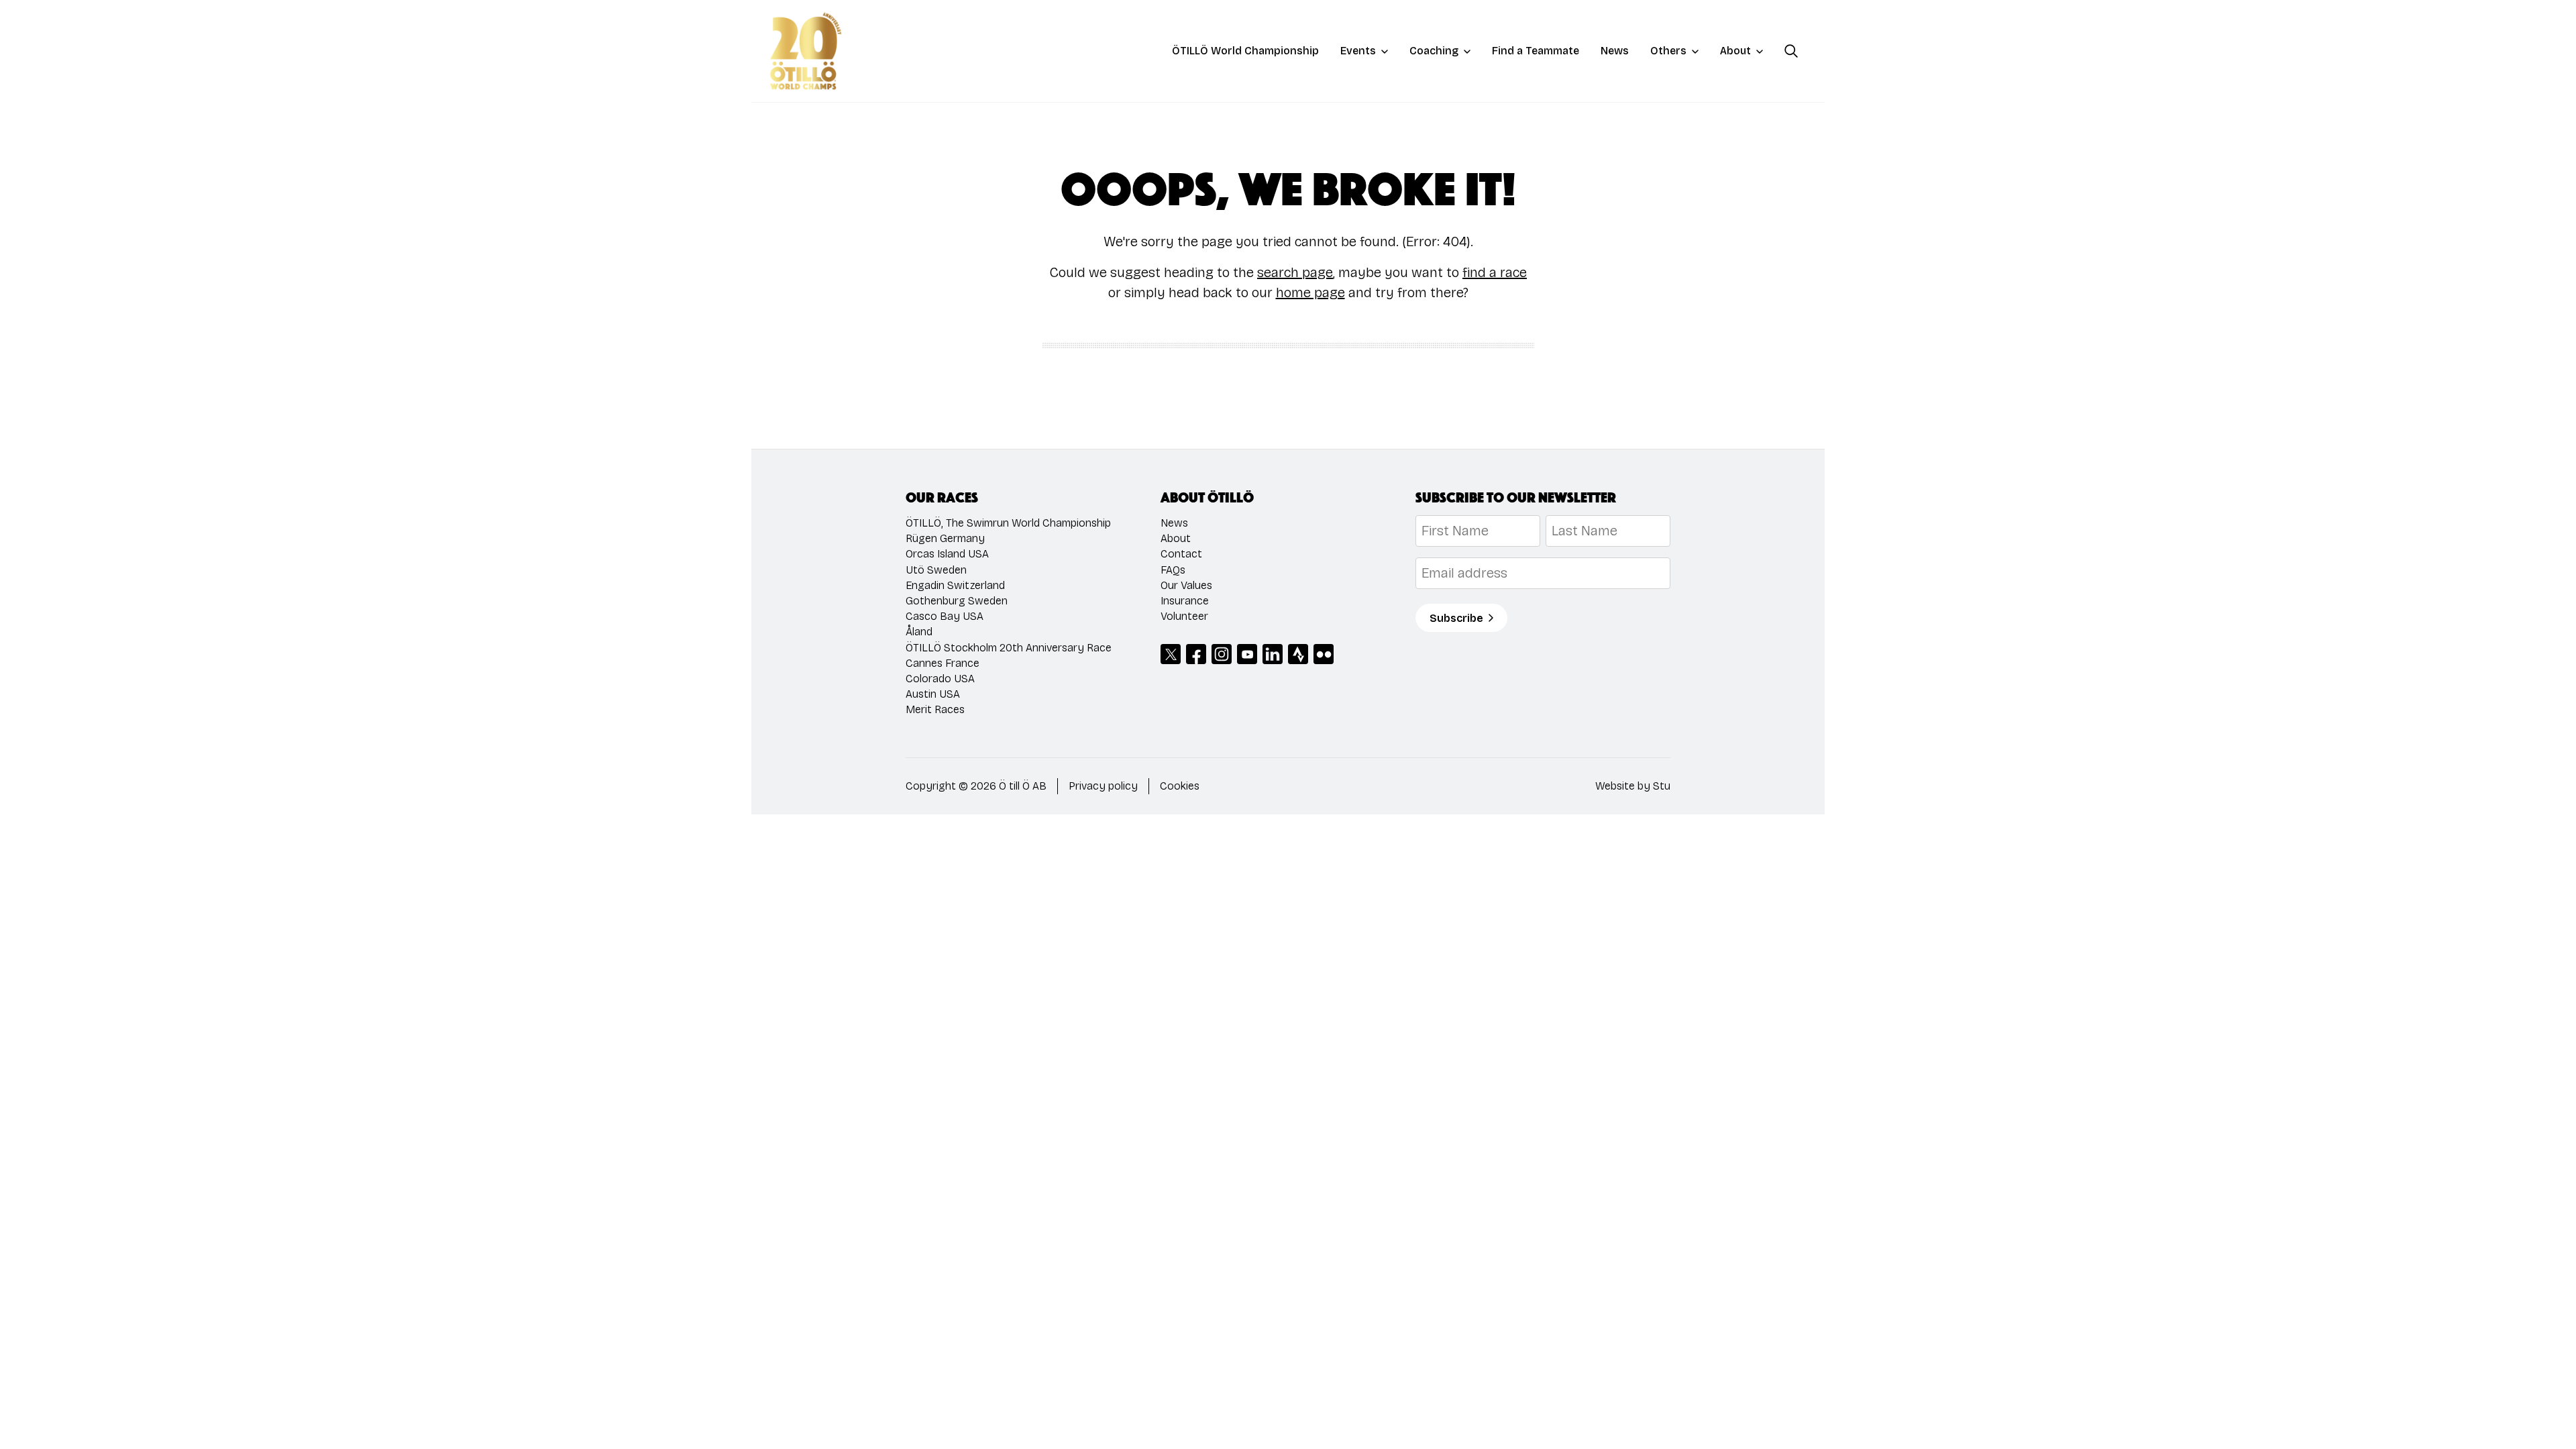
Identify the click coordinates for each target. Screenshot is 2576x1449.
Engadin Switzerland (955, 585)
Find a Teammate (1536, 51)
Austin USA (933, 694)
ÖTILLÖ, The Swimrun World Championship (1008, 523)
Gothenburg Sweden (957, 601)
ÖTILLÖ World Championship (1245, 51)
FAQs (1173, 570)
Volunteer (1184, 616)
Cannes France (943, 663)
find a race (1495, 272)
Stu (1662, 786)
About (1735, 51)
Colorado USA (940, 679)
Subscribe (1456, 618)
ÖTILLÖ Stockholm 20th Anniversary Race (1009, 648)
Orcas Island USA (947, 554)
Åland (919, 632)
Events (1358, 51)
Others (1668, 51)
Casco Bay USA (945, 616)
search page (1295, 272)
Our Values (1186, 585)
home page (1310, 292)
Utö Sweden (936, 570)
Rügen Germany (945, 538)
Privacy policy (1103, 786)
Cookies (1180, 786)
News (1615, 51)
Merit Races (935, 709)
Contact (1181, 554)
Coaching (1434, 51)
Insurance (1185, 601)
